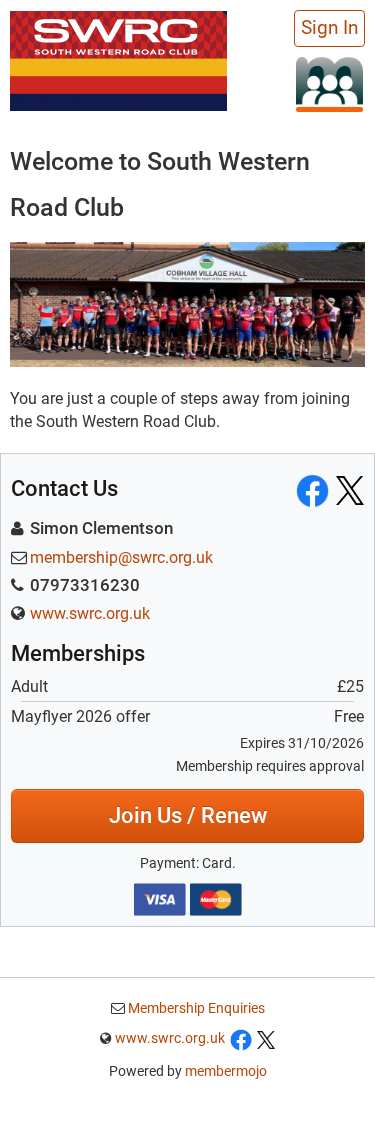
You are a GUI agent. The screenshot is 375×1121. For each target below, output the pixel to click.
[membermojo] (329, 83)
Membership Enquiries (195, 1008)
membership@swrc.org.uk (121, 557)
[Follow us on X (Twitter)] (266, 1038)
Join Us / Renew (188, 815)
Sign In (329, 28)
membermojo (226, 1071)
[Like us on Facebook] (241, 1038)
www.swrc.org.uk (90, 613)
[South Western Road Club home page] (118, 58)
